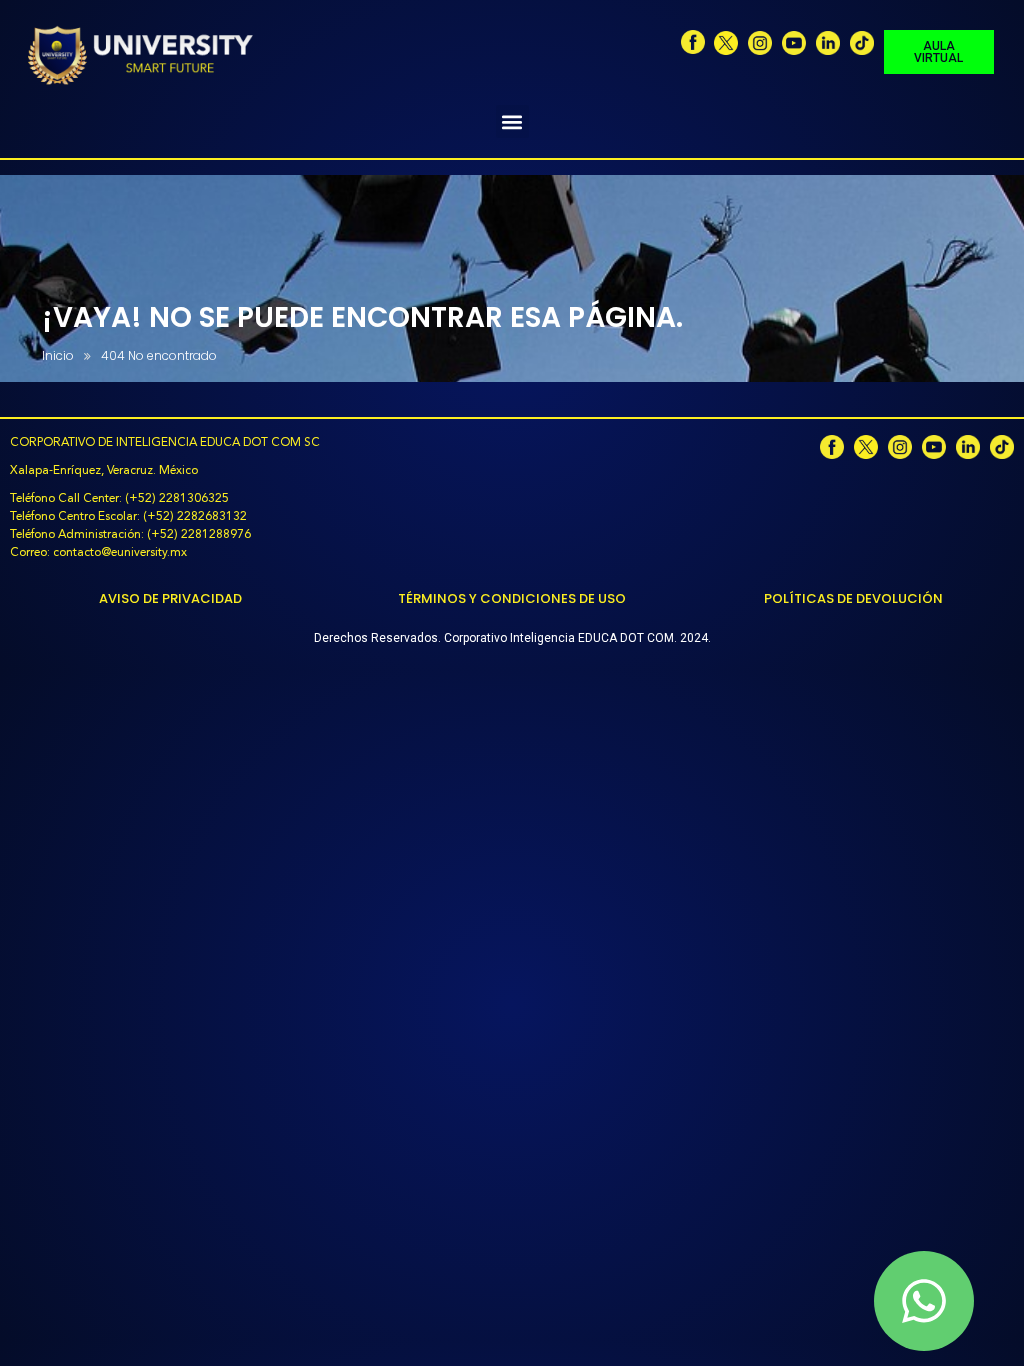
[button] (512, 121)
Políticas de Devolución (853, 598)
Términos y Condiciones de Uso (512, 598)
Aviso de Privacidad (170, 598)
